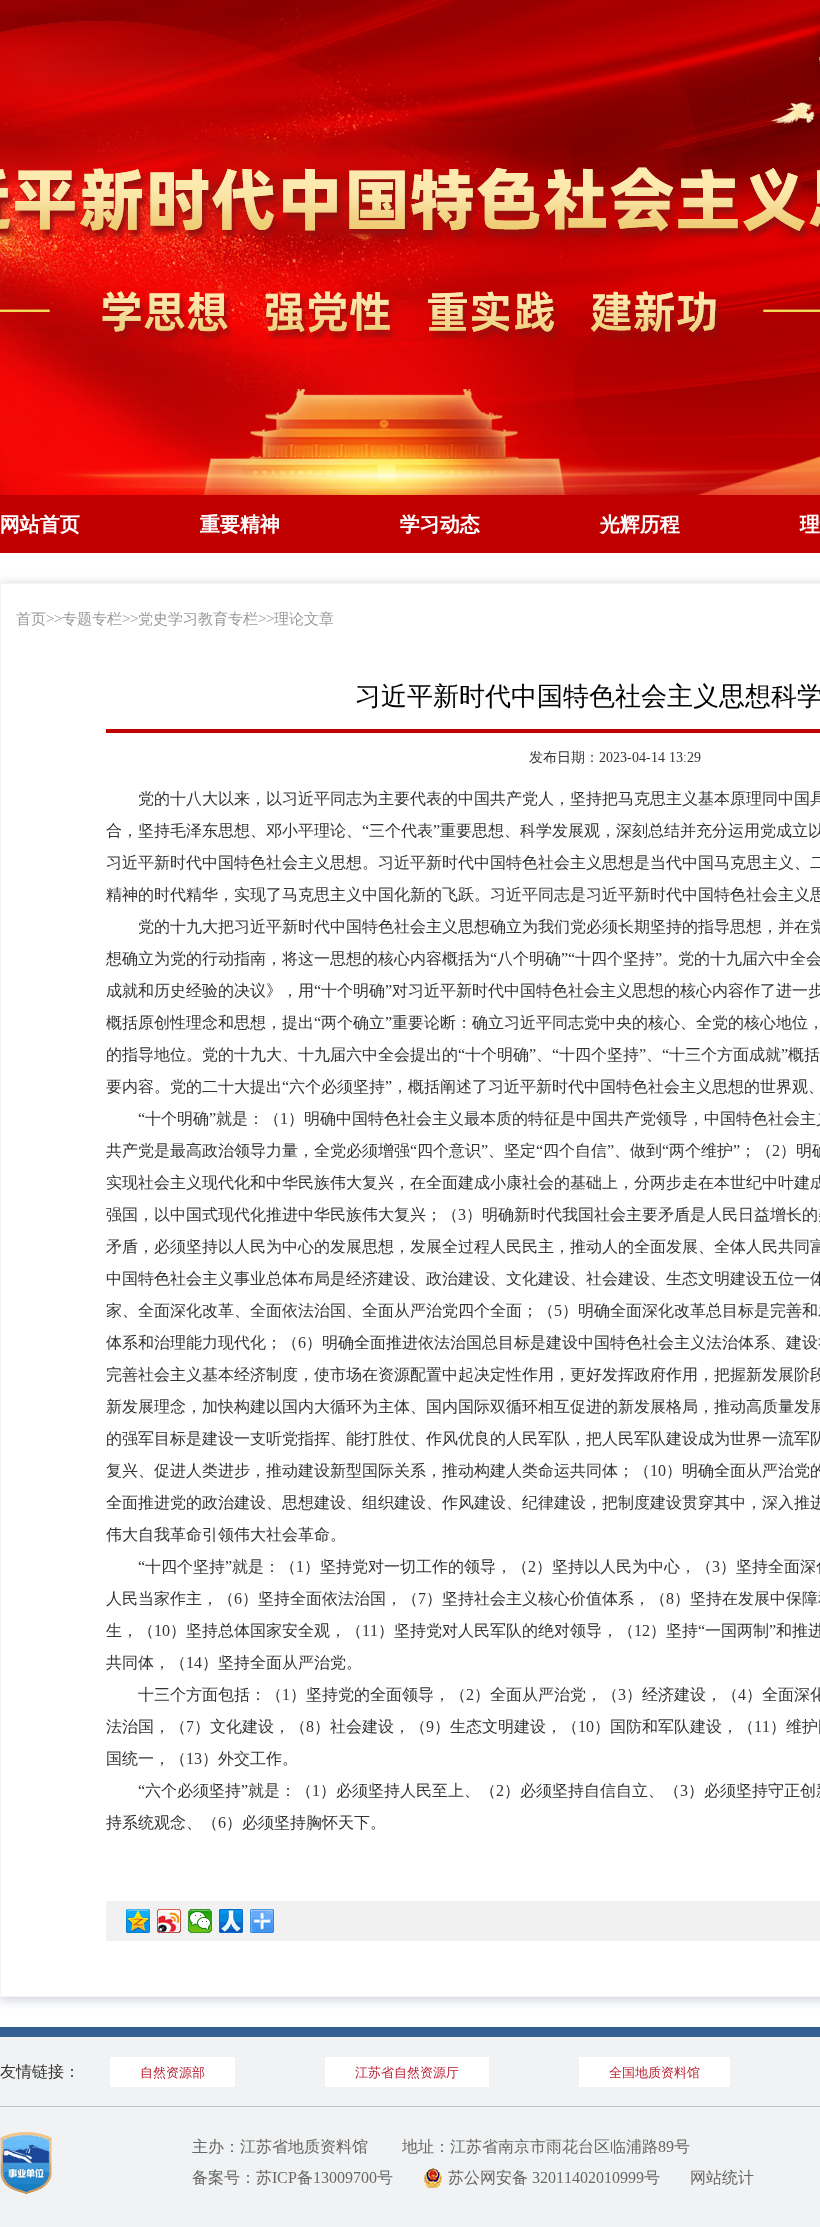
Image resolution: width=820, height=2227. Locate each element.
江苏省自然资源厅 (407, 2072)
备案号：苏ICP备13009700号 (292, 2177)
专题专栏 (92, 619)
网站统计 (722, 2177)
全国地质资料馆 (654, 2072)
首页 (31, 619)
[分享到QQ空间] (138, 1921)
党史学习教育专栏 (198, 619)
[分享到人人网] (231, 1921)
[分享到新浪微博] (169, 1921)
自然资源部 (172, 2072)
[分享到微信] (200, 1921)
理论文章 (304, 619)
